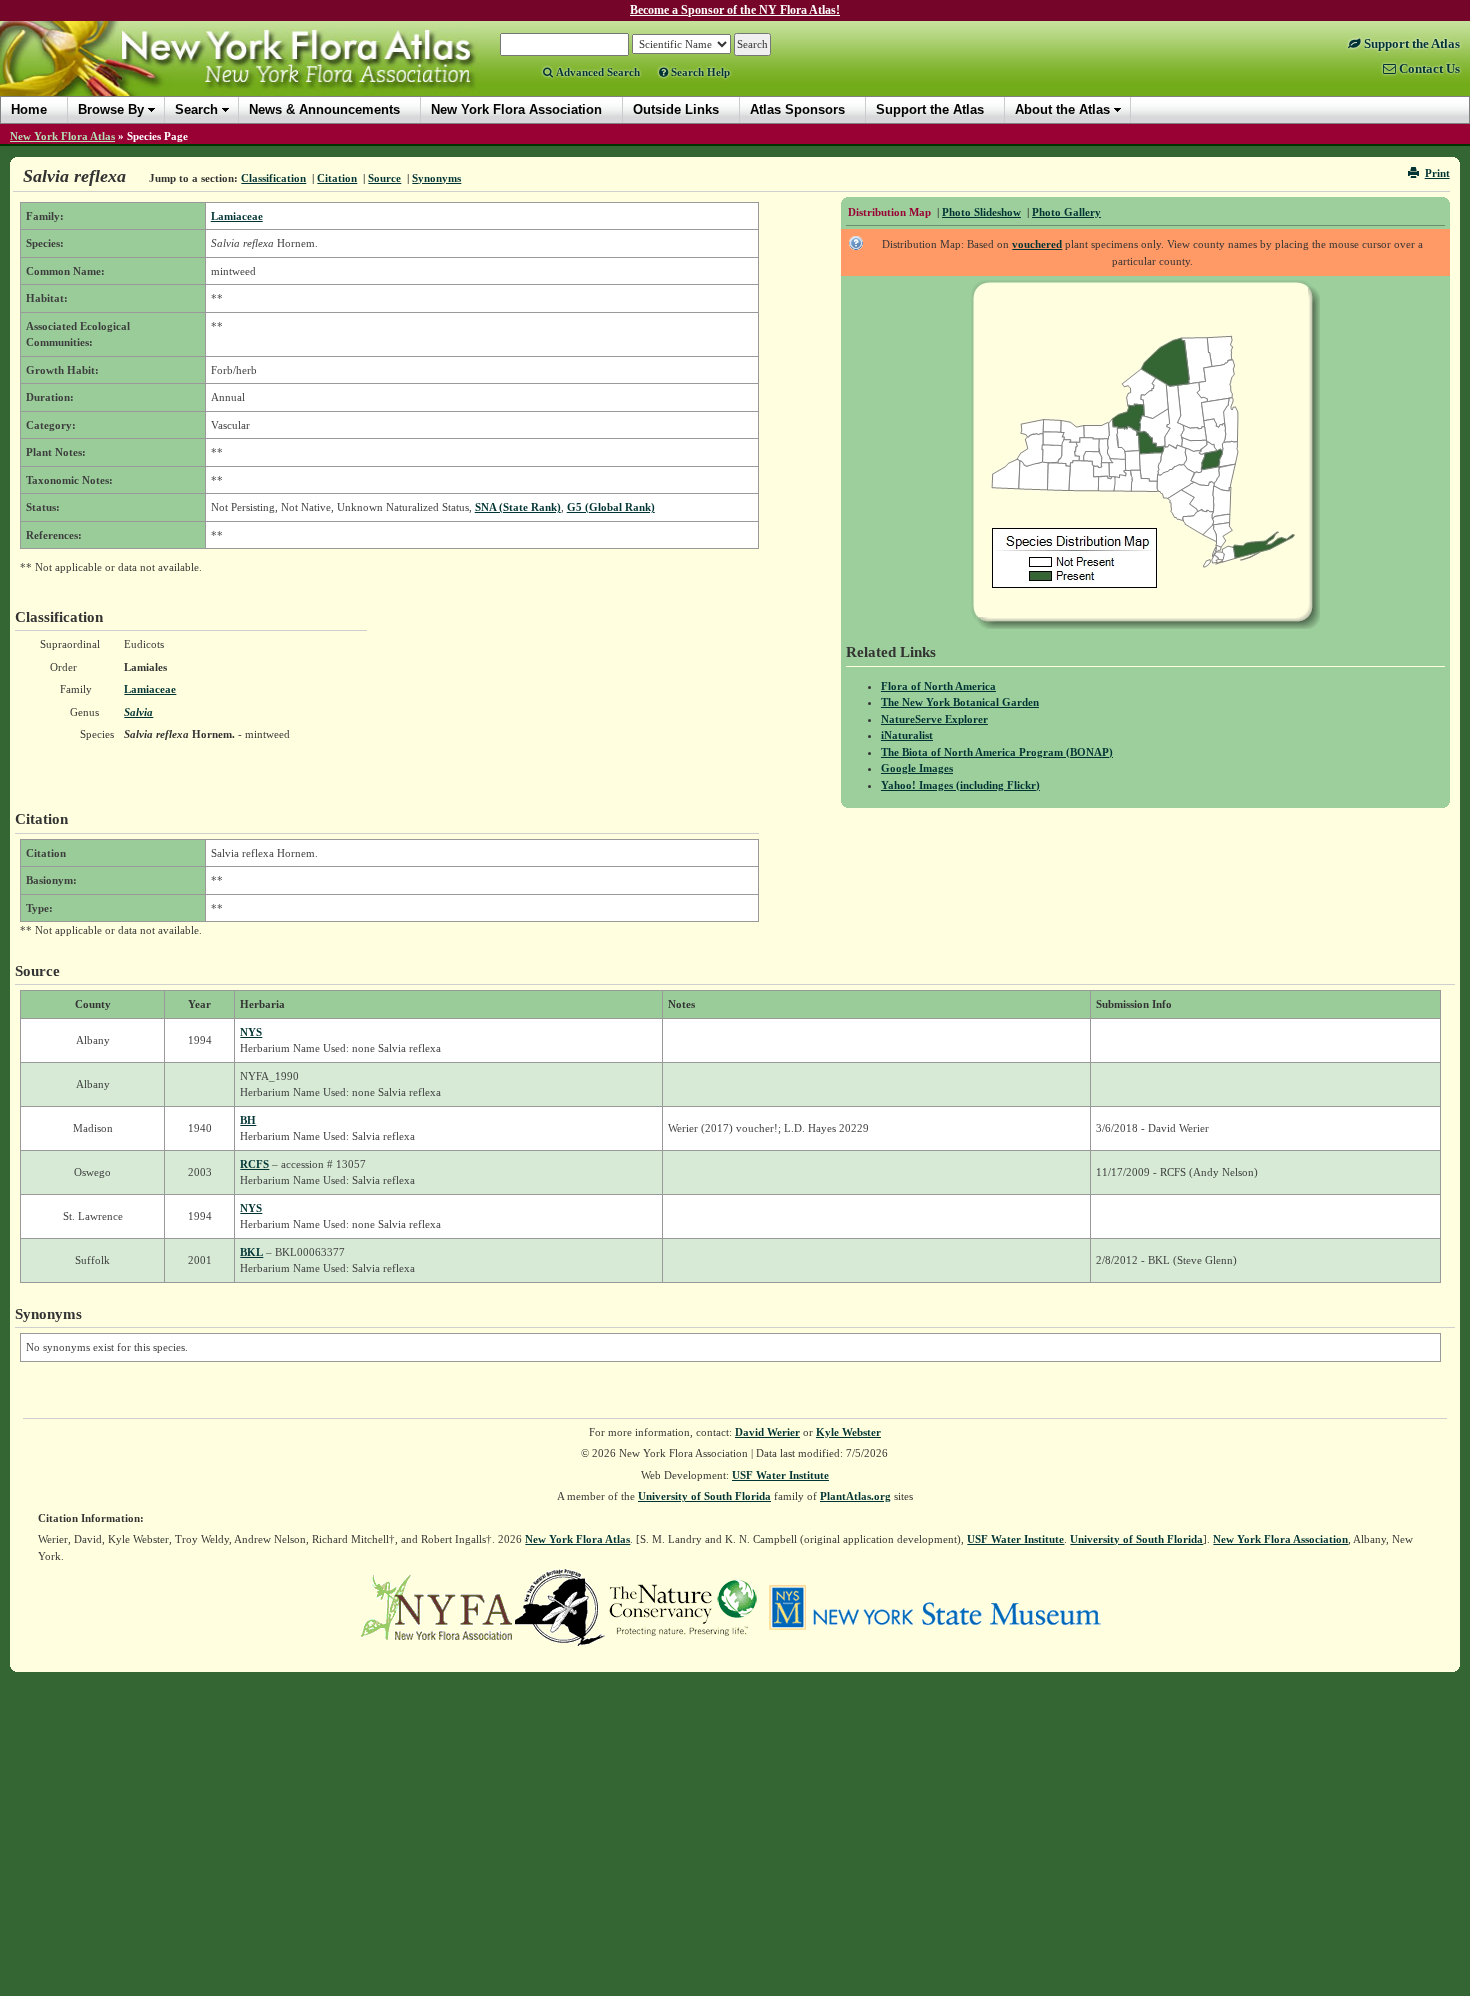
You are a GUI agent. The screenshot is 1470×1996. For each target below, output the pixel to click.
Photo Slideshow (981, 212)
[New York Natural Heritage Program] (560, 1606)
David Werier (767, 1432)
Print (1437, 173)
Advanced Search (596, 72)
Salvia (138, 712)
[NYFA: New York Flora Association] (436, 1606)
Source (384, 178)
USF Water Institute (780, 1475)
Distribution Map (889, 212)
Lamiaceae (237, 216)
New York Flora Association (263, 74)
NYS (251, 1032)
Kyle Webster (848, 1432)
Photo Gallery (1066, 212)
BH (248, 1120)
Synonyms (436, 178)
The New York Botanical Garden (960, 702)
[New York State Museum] (934, 1606)
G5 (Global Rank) (611, 507)
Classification (273, 178)
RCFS (254, 1164)
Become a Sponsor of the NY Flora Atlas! (735, 10)
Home (29, 109)
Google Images (917, 768)
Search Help (699, 72)
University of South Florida (704, 1496)
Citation (337, 178)
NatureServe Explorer (934, 719)
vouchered (1037, 244)
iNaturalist (907, 735)
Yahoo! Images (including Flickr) (960, 785)
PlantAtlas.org (855, 1496)
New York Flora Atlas (62, 136)
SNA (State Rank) (518, 507)
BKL (251, 1252)
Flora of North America (938, 686)
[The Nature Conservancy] (683, 1606)
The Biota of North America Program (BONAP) (997, 752)
